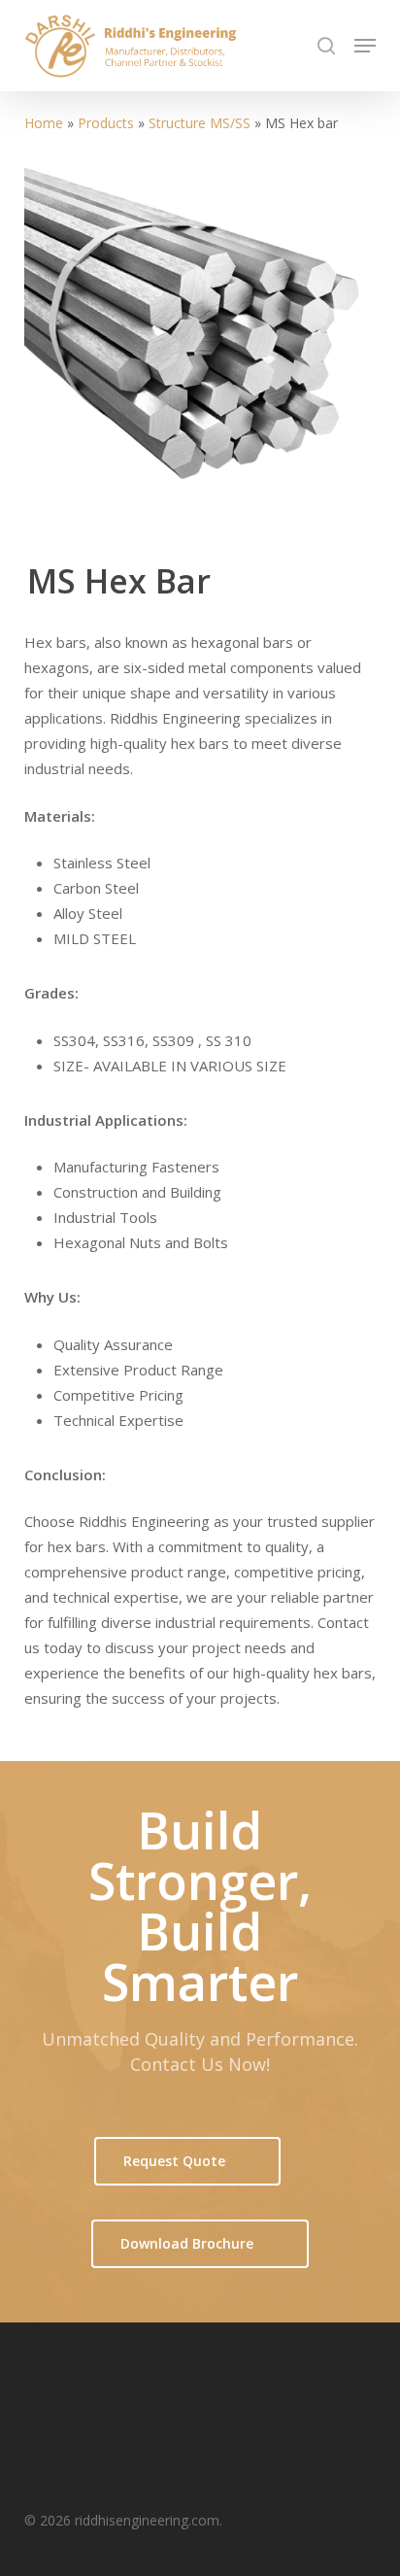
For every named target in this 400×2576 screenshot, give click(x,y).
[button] (365, 46)
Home (44, 123)
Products (106, 123)
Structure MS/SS (200, 123)
